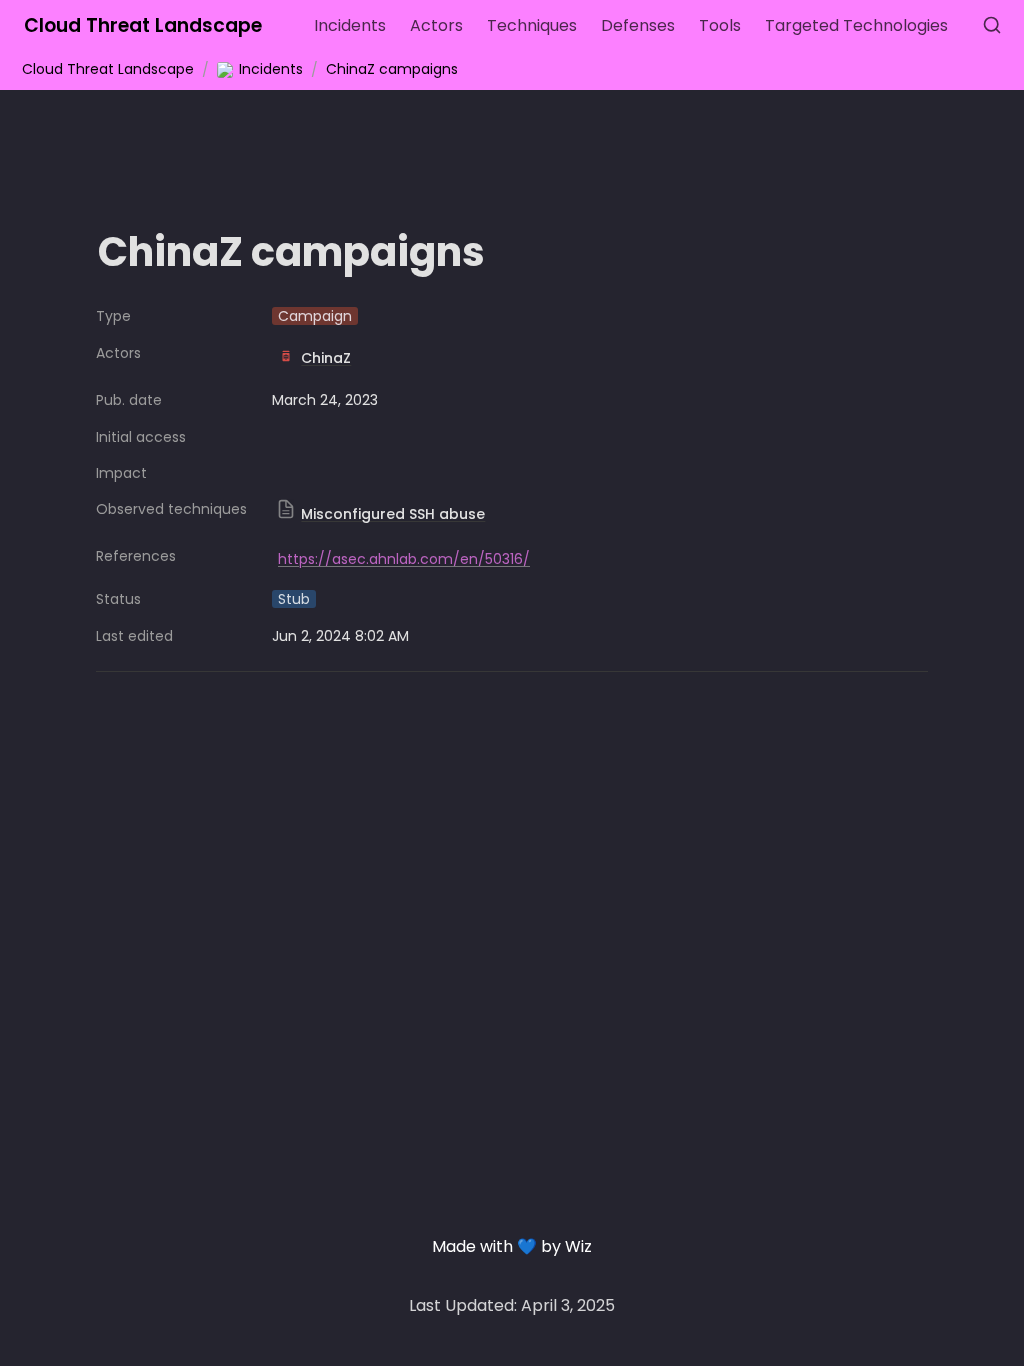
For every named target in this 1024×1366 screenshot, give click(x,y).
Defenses (638, 25)
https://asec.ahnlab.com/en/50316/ (404, 559)
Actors (436, 25)
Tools (720, 25)
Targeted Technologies (856, 25)
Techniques (532, 25)
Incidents (350, 25)
